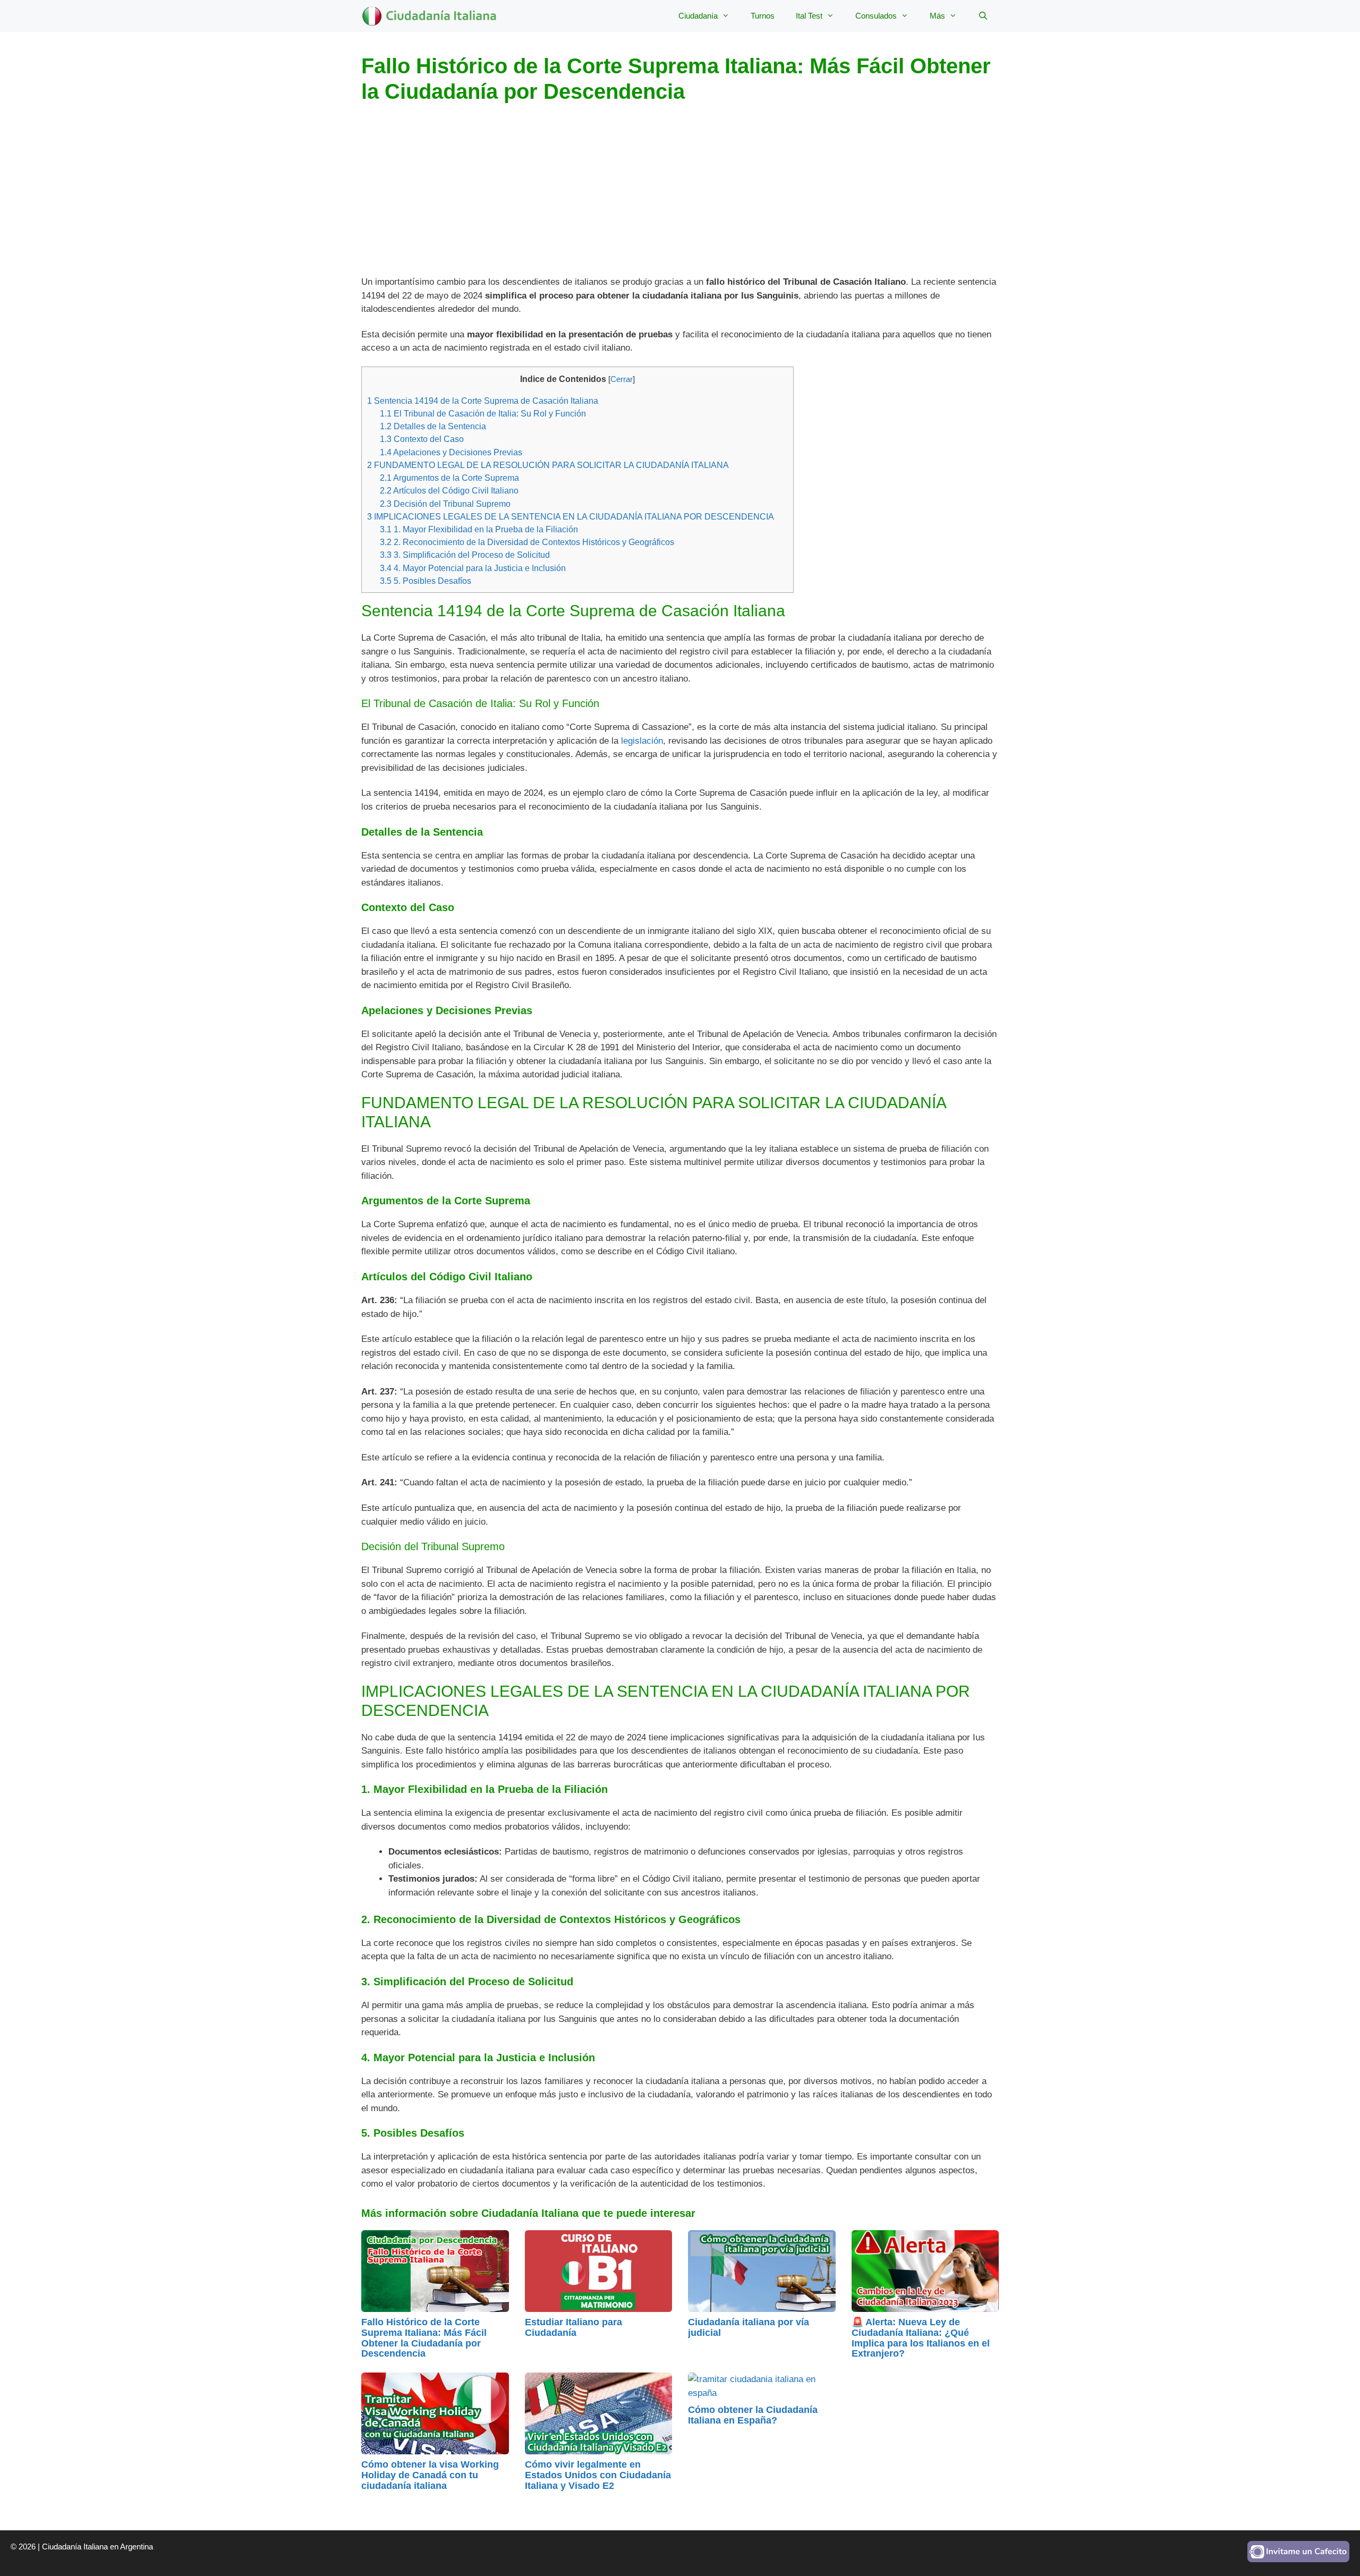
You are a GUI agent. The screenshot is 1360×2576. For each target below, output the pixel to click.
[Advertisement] (680, 197)
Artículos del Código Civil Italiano (449, 490)
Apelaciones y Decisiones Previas (451, 452)
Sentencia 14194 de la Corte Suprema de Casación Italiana (483, 401)
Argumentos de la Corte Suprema (449, 478)
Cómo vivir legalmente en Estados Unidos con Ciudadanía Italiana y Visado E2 (598, 2475)
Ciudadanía (698, 16)
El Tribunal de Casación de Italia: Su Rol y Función (483, 413)
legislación (642, 741)
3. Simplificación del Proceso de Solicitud (465, 555)
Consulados (876, 16)
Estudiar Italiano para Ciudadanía (573, 2327)
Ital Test (809, 16)
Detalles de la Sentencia (433, 426)
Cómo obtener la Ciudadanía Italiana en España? (753, 2415)
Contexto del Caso (422, 439)
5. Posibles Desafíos (426, 581)
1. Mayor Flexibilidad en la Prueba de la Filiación (479, 529)
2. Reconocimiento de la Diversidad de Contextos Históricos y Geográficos (527, 542)
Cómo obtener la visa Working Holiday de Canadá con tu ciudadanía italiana (430, 2475)
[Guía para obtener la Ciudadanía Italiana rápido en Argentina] (434, 16)
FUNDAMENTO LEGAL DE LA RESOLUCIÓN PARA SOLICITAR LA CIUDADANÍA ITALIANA (548, 465)
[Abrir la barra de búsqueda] (983, 16)
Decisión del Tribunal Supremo (445, 504)
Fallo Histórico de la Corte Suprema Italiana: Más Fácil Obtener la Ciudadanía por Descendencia (424, 2338)
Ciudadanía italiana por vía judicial (749, 2327)
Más (937, 16)
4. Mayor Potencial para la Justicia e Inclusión (473, 568)
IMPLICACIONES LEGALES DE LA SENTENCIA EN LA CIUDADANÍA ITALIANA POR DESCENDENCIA (571, 516)
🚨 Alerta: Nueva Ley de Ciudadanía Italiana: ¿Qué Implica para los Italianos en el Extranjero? (921, 2338)
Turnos (763, 16)
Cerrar (622, 379)
